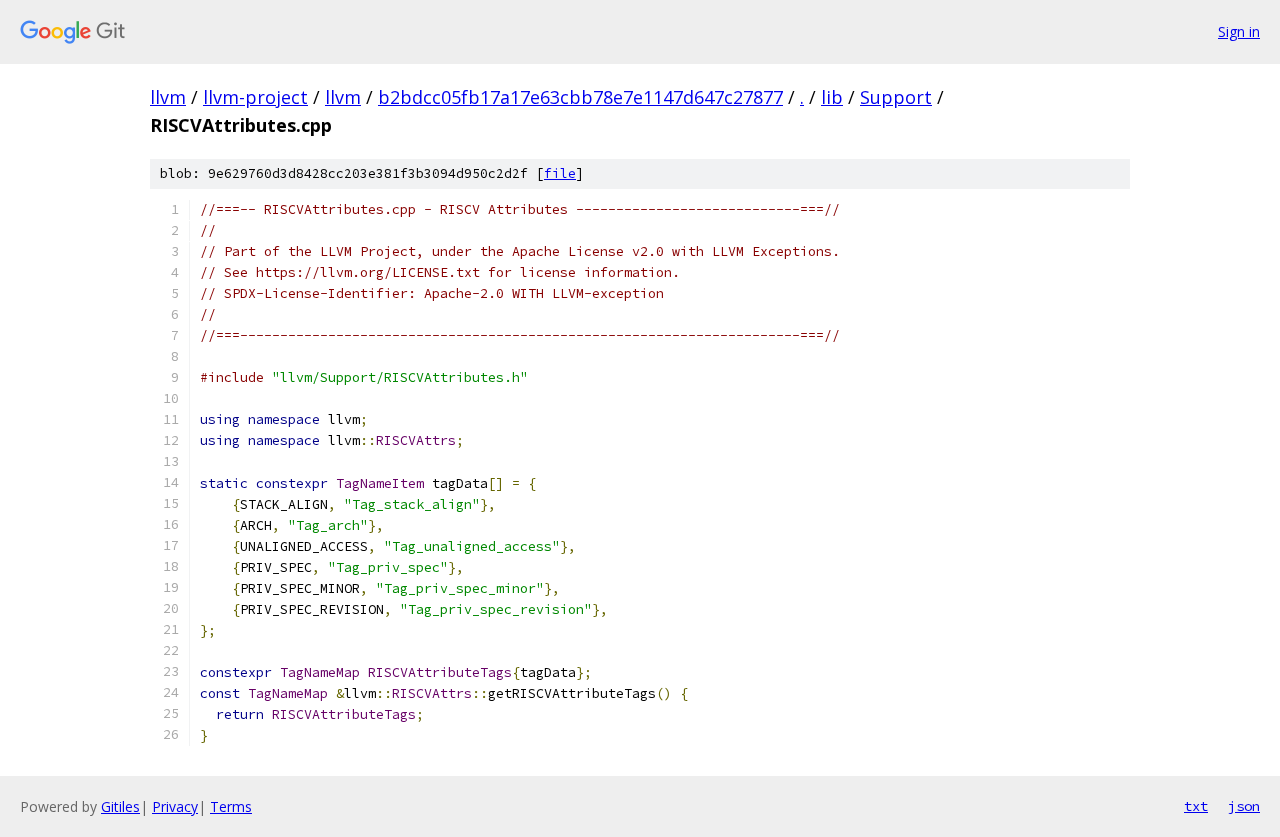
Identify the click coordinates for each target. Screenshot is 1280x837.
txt (1196, 806)
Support (896, 97)
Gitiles (120, 806)
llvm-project (255, 97)
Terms (231, 806)
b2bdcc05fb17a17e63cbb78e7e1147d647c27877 (580, 97)
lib (832, 97)
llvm (168, 97)
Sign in (1239, 31)
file (560, 173)
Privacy (175, 806)
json (1244, 806)
